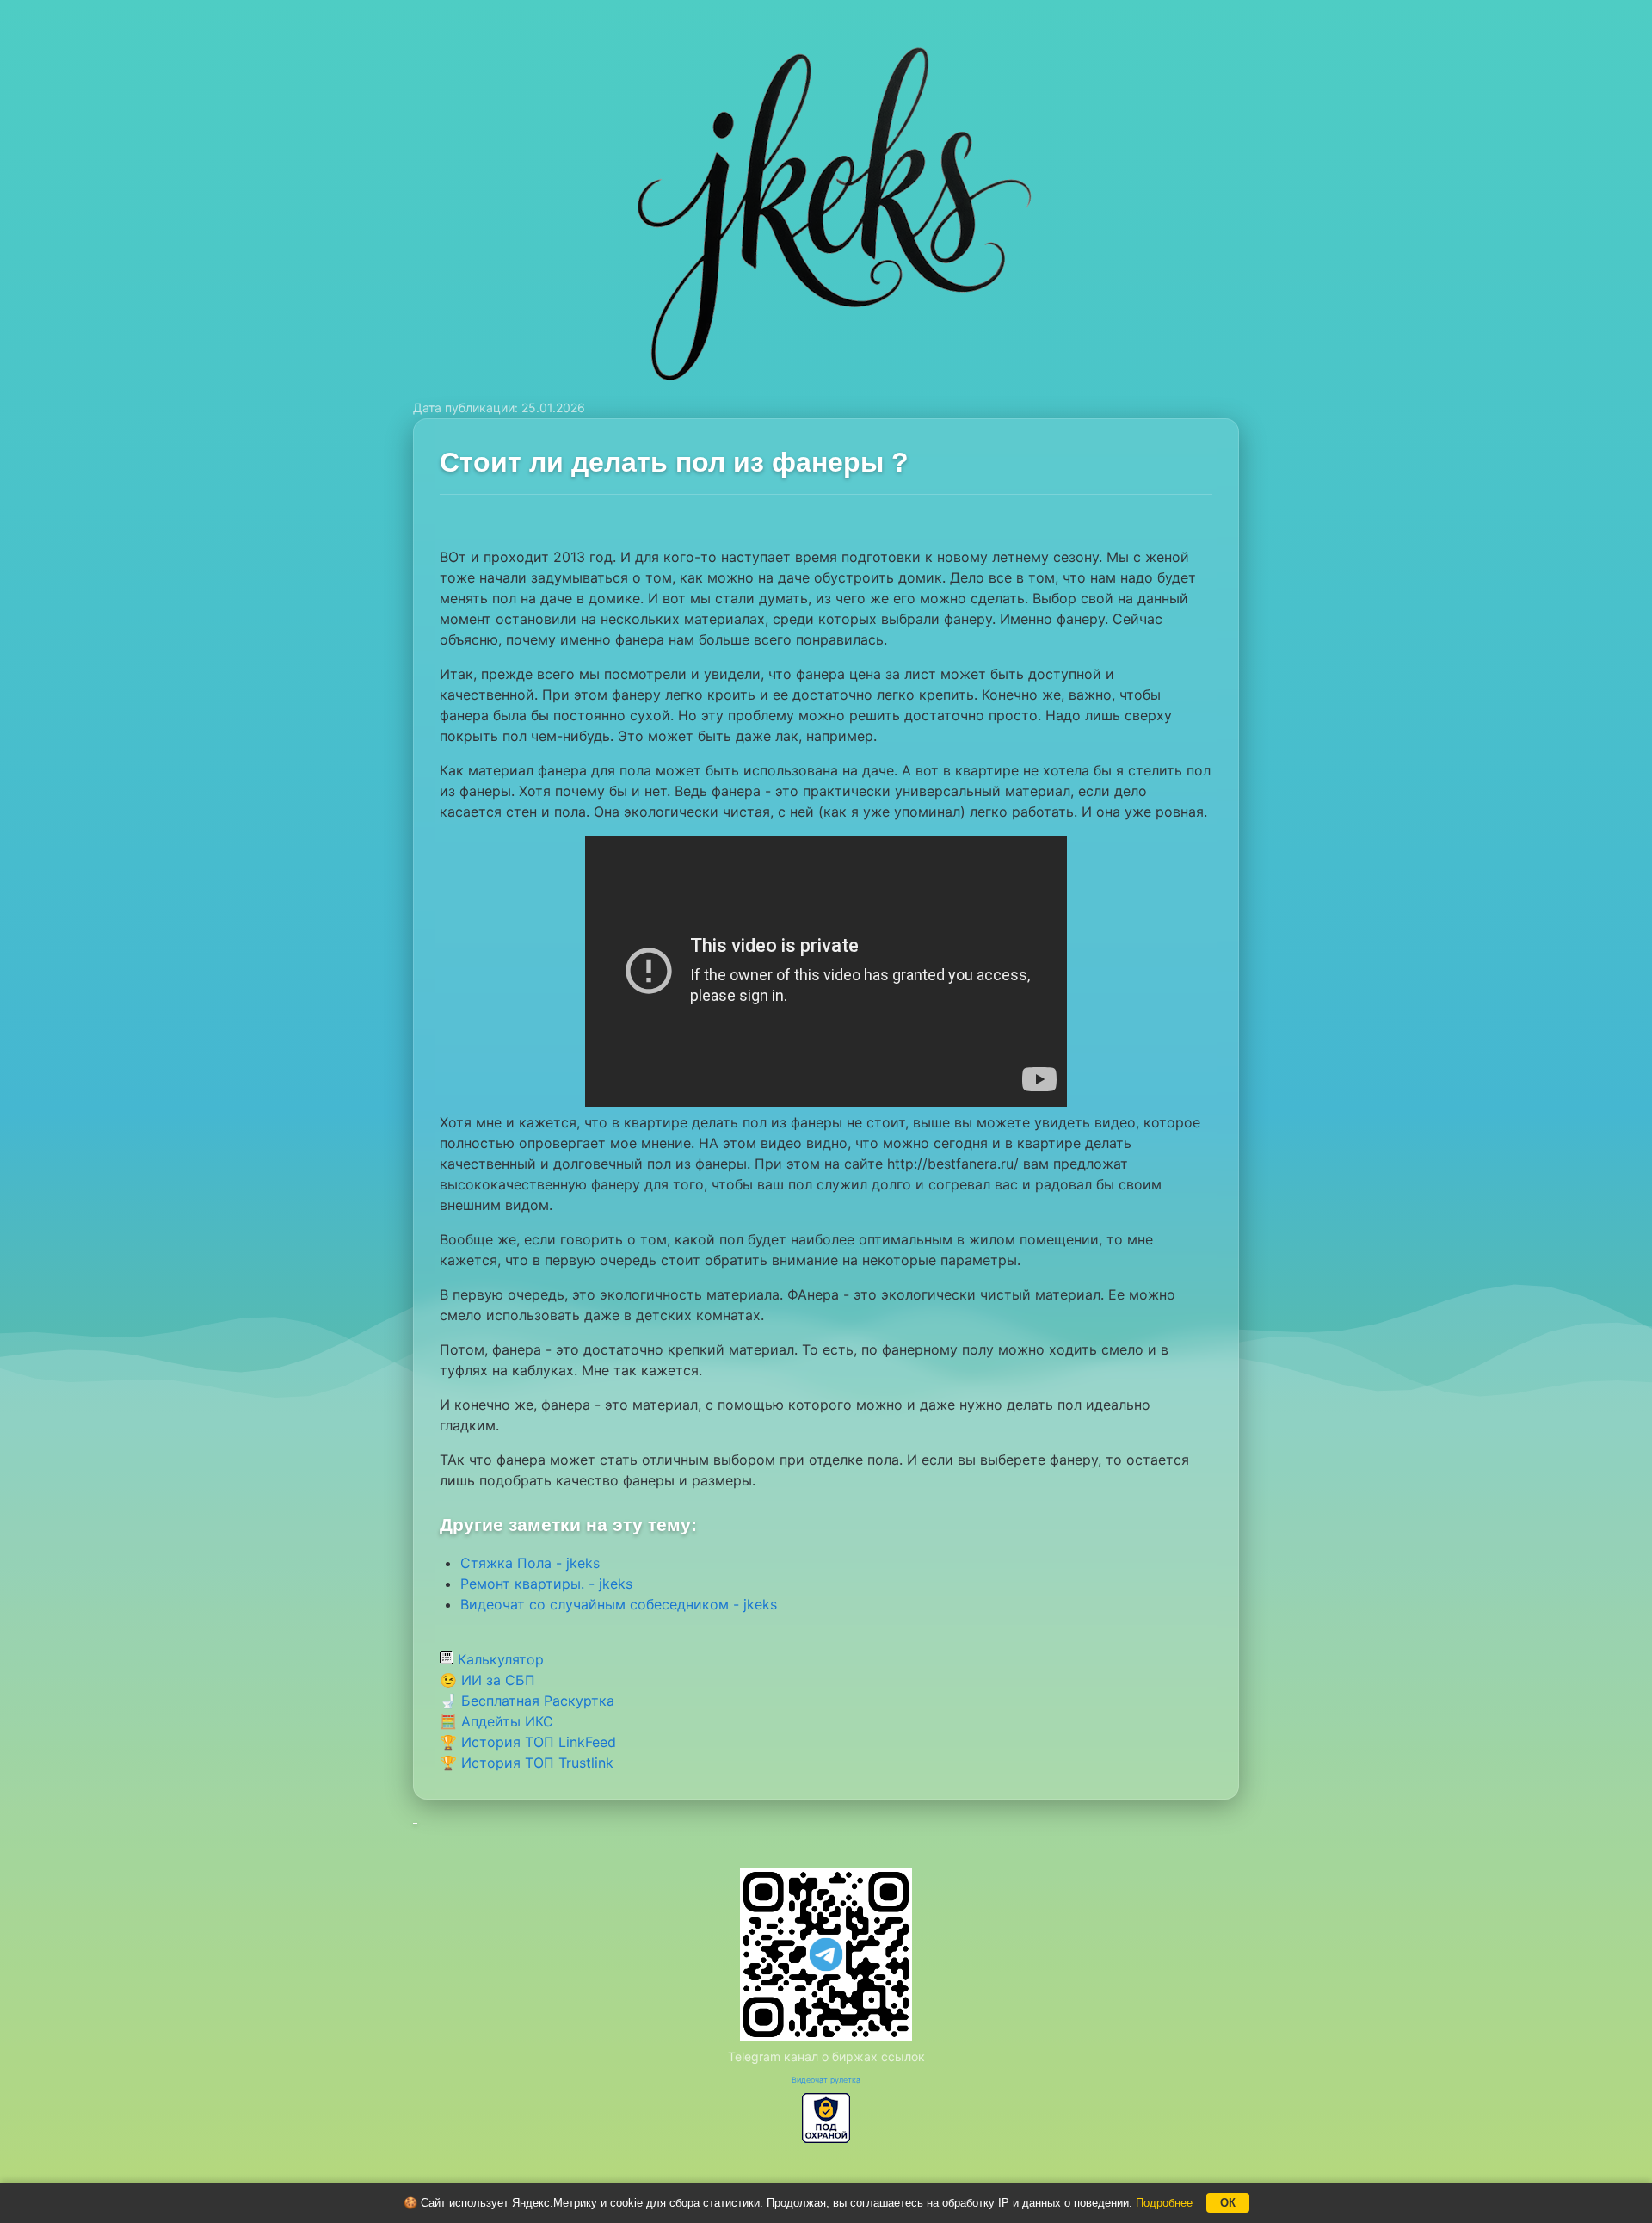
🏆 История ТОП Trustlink (527, 1763)
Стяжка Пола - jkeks (530, 1563)
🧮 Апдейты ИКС (496, 1721)
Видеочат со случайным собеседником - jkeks (619, 1604)
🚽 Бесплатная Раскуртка (527, 1701)
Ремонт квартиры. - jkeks (546, 1584)
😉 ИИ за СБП (487, 1680)
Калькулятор (499, 1659)
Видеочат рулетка (826, 2080)
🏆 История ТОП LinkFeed (528, 1742)
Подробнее (1164, 2203)
